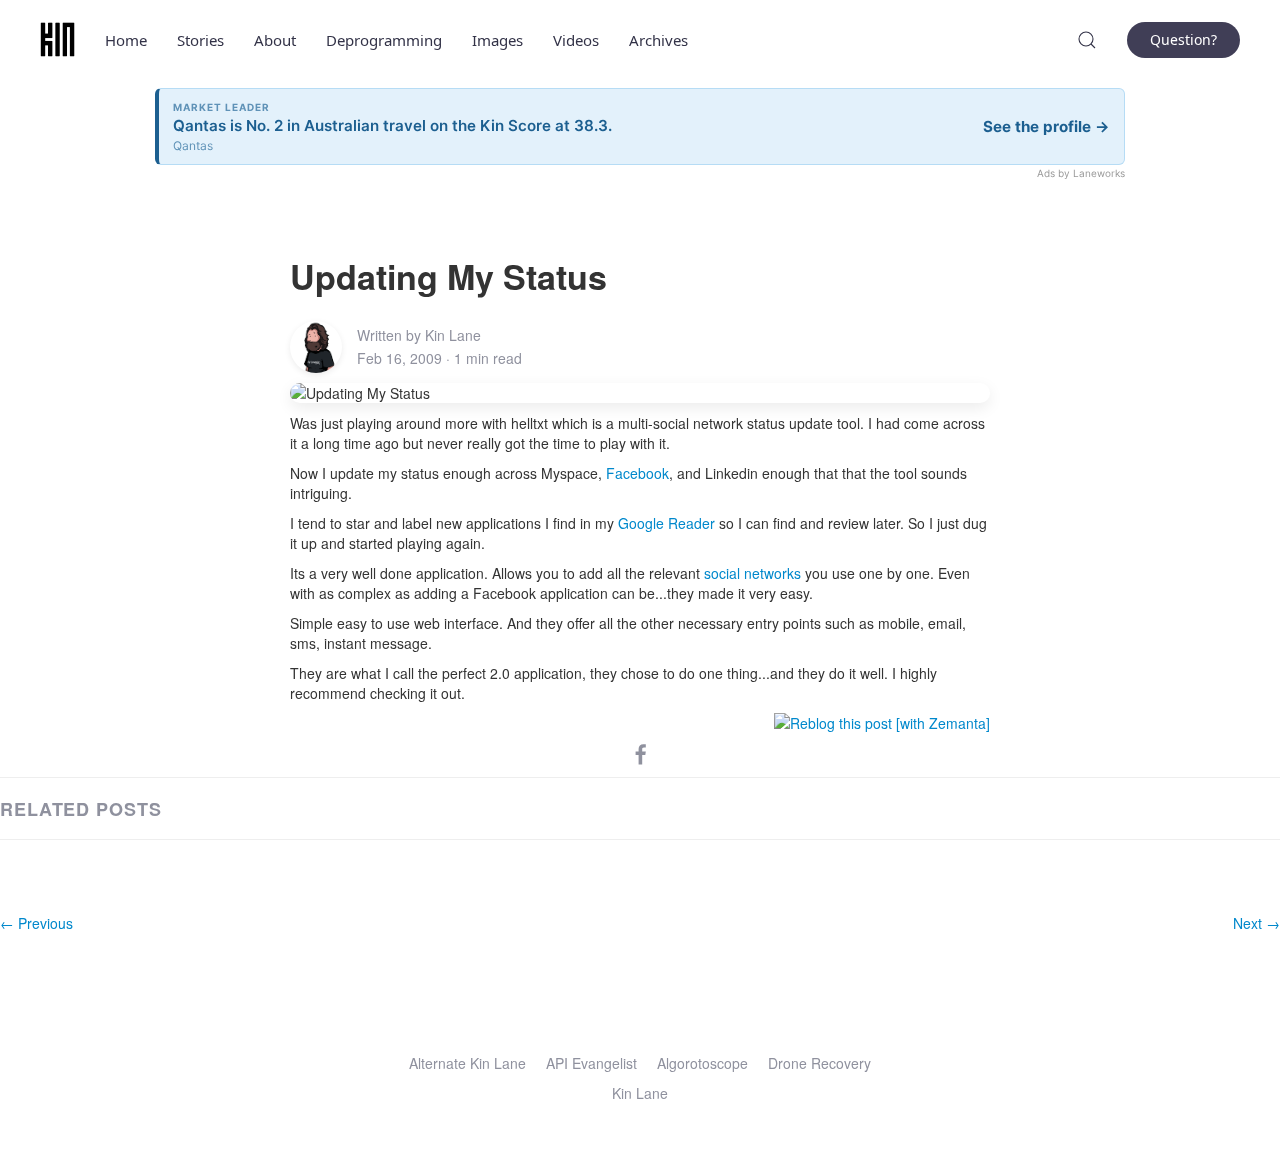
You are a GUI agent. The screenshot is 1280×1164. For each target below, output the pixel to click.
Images (497, 40)
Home (126, 40)
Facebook (637, 473)
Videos (576, 40)
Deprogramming (384, 40)
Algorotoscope (702, 1063)
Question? (1183, 39)
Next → (1256, 923)
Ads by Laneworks (1081, 173)
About (275, 40)
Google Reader (666, 523)
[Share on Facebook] (641, 753)
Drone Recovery (819, 1063)
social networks (752, 573)
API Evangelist (591, 1063)
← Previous (36, 923)
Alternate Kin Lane (467, 1063)
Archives (658, 40)
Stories (200, 40)
